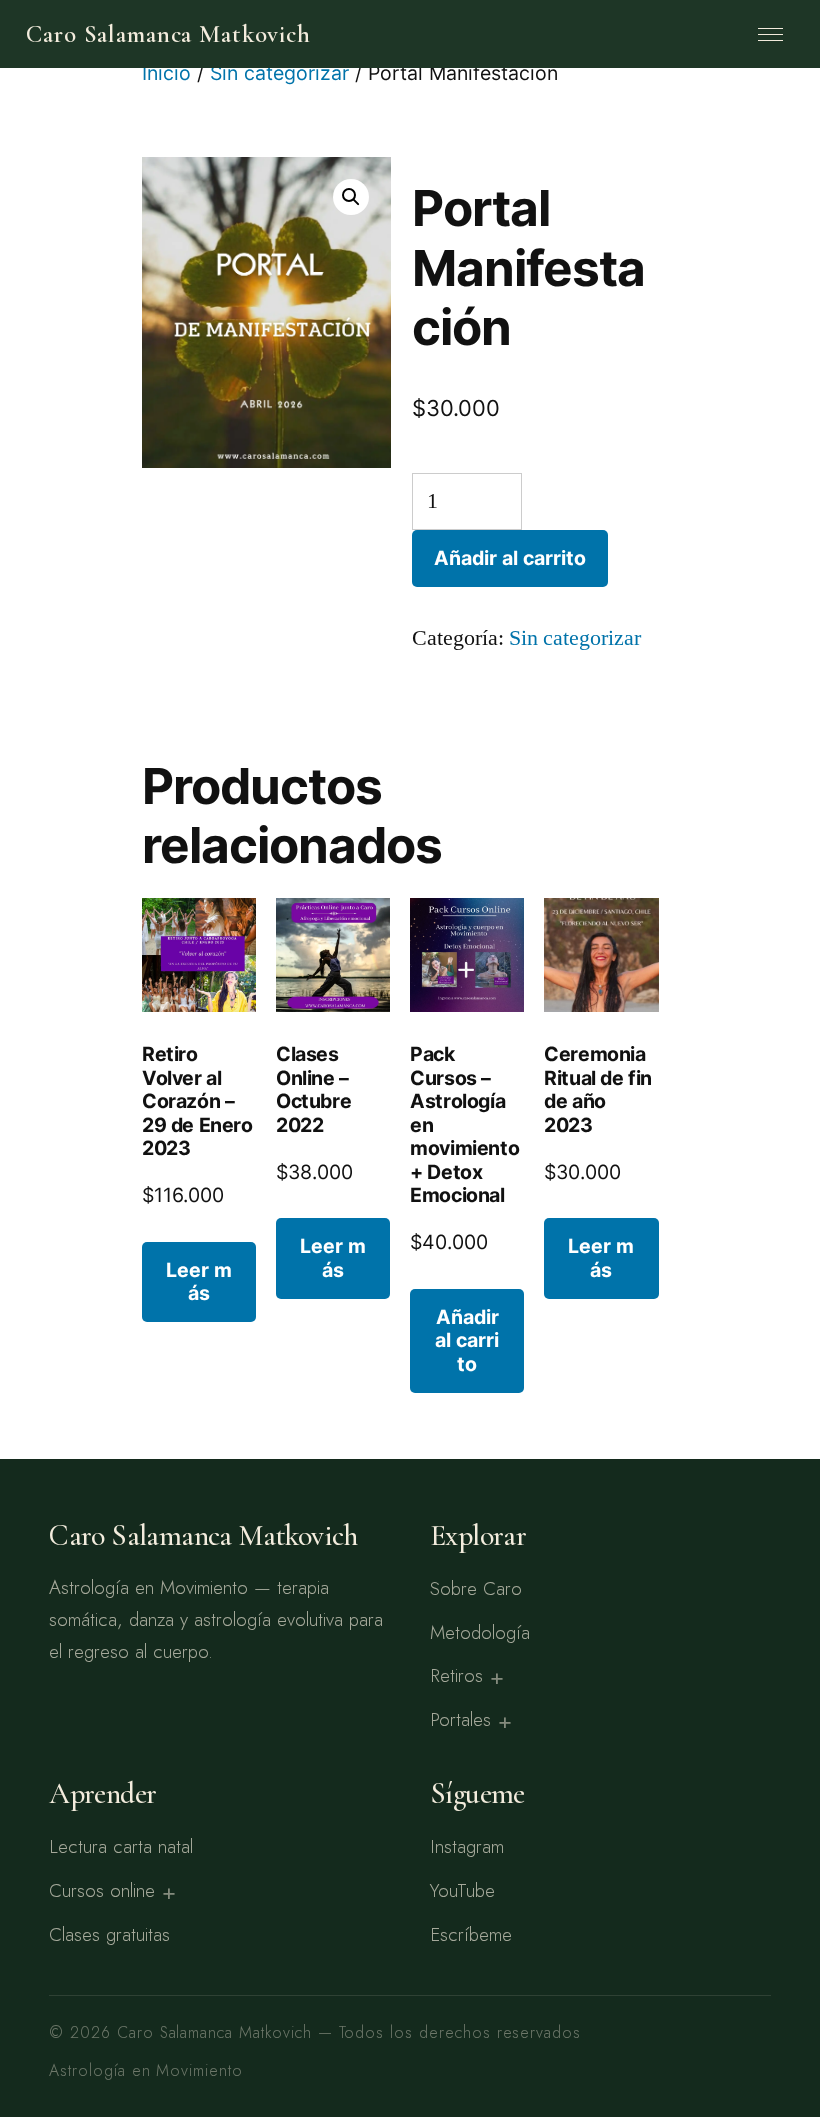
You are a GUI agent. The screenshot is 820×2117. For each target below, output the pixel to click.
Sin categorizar (279, 73)
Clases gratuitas (109, 1934)
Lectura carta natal (121, 1846)
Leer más (199, 1281)
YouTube (462, 1890)
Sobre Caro (476, 1588)
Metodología (480, 1632)
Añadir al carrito (510, 558)
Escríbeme (471, 1934)
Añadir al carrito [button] (467, 1340)
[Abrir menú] (771, 34)
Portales (460, 1719)
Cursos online (102, 1890)
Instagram (467, 1846)
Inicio (166, 73)
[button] (351, 197)
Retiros (456, 1675)
